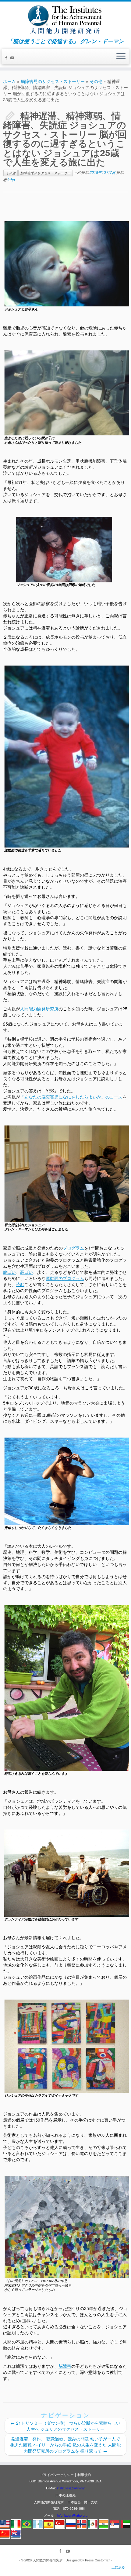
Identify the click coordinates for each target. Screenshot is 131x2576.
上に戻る (118, 2567)
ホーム (9, 81)
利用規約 (84, 2474)
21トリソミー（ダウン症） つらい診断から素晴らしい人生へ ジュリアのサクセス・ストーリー (65, 2426)
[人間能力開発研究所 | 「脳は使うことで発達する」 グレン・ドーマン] (65, 20)
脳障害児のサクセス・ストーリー (53, 81)
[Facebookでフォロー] (7, 58)
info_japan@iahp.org (72, 2515)
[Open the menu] (121, 57)
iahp (11, 179)
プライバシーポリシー (57, 2474)
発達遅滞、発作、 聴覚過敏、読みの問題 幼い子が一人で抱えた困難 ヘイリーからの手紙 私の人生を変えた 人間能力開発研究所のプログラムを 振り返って (65, 2445)
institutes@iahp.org (71, 2488)
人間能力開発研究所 (48, 2560)
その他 (96, 81)
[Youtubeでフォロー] (13, 58)
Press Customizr (97, 2560)
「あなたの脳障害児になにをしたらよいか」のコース (71, 1097)
